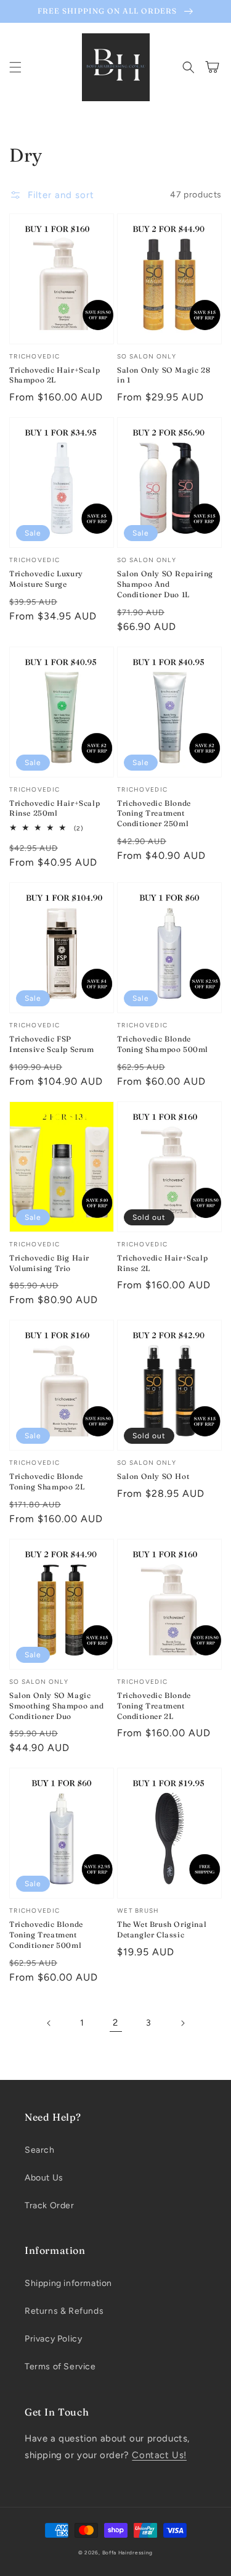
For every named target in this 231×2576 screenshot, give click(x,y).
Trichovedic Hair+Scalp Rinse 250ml (55, 808)
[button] (15, 67)
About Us (44, 2178)
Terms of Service (60, 2367)
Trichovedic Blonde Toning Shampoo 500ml (163, 1044)
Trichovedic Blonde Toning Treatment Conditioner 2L (154, 1706)
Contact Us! (159, 2455)
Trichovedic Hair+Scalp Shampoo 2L (55, 375)
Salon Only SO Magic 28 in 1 (164, 375)
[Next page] (182, 2023)
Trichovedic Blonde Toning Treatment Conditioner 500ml (46, 1935)
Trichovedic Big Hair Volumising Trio (49, 1263)
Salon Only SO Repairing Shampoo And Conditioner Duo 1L (165, 584)
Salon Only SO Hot (153, 1476)
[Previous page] (49, 2023)
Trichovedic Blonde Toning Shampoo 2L (47, 1481)
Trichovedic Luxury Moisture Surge (46, 579)
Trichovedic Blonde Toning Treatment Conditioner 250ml (154, 814)
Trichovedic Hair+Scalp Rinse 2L (162, 1263)
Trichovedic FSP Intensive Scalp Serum (52, 1044)
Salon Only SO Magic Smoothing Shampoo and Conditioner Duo (57, 1706)
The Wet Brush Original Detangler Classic (162, 1929)
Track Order (50, 2205)
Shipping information (68, 2283)
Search (40, 2150)
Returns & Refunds (64, 2311)
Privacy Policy (53, 2339)
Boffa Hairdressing (128, 2553)
